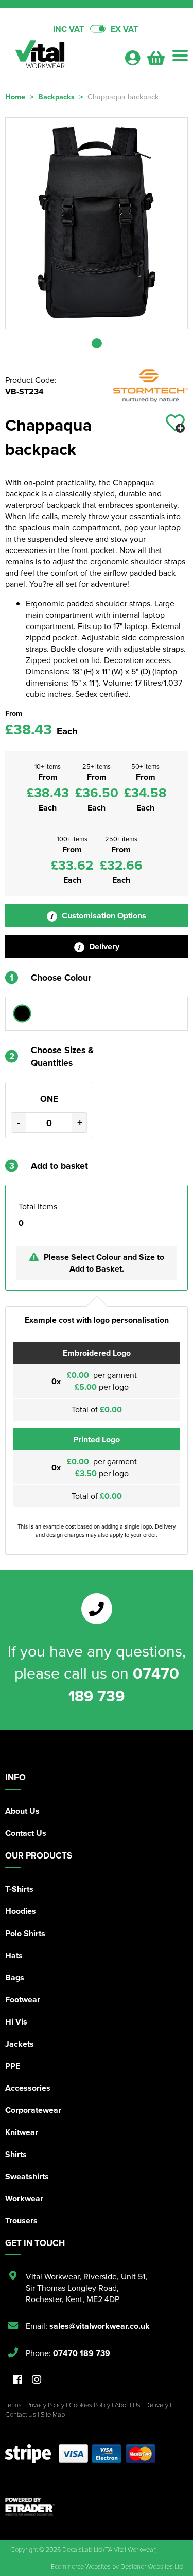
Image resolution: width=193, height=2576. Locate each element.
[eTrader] (97, 2507)
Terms (13, 2405)
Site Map (53, 2414)
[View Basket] (156, 61)
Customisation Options (103, 916)
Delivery (103, 946)
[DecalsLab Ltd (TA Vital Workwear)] (60, 57)
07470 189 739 (124, 1684)
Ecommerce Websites (81, 2566)
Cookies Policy (90, 2405)
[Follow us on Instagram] (37, 2380)
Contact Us (26, 1833)
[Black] (22, 1014)
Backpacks (56, 96)
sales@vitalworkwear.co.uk (100, 2326)
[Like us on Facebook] (17, 2380)
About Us (22, 1811)
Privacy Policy (45, 2405)
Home (15, 96)
